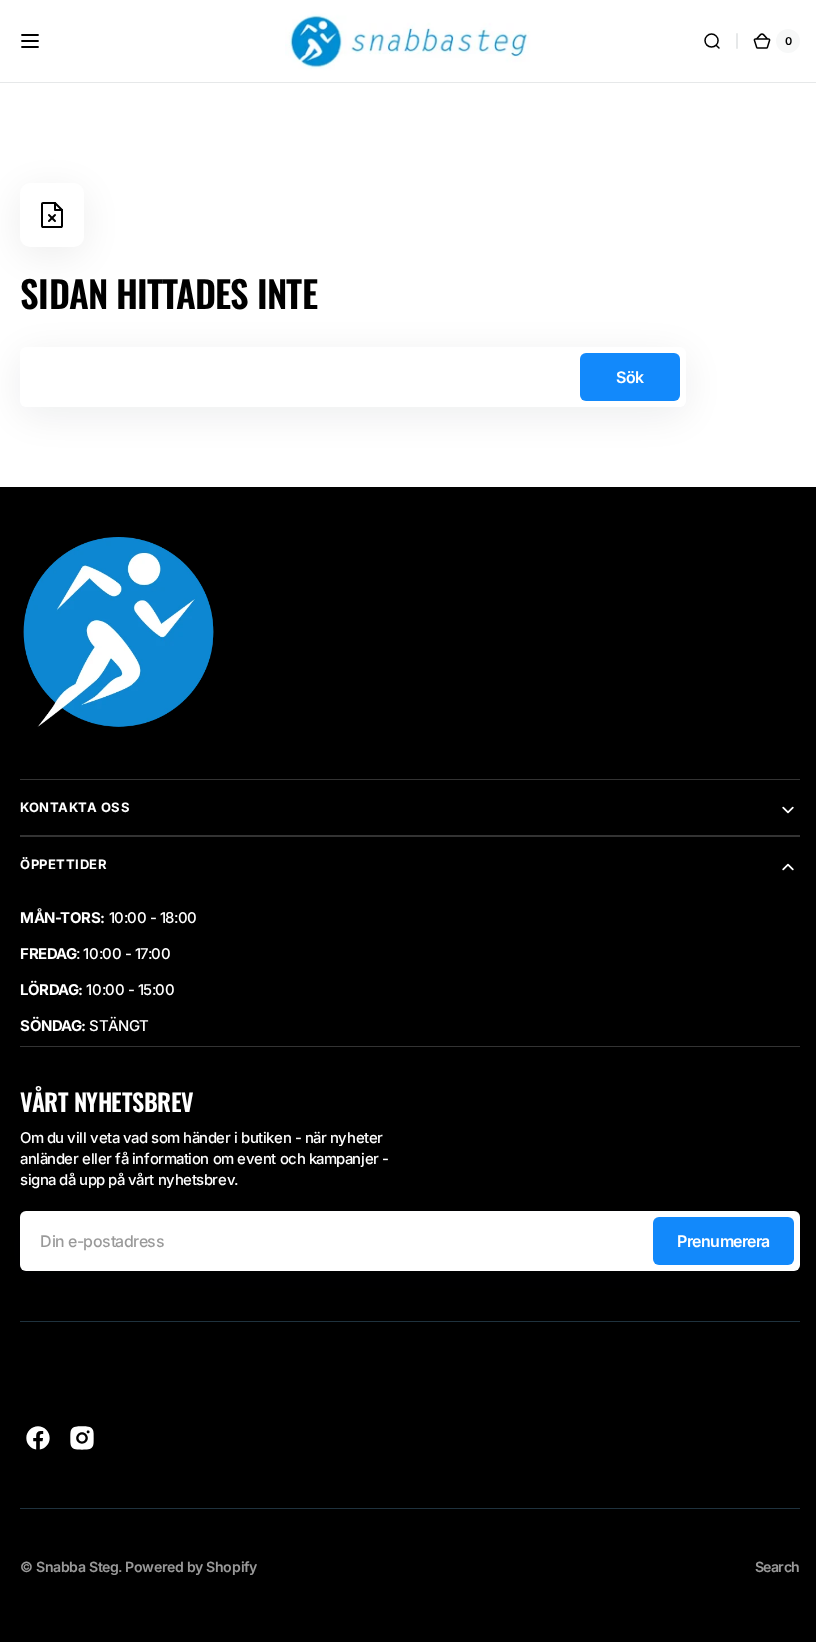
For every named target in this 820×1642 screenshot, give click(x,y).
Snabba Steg (77, 1566)
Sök (630, 377)
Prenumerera (708, 1241)
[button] (30, 41)
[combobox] (353, 377)
